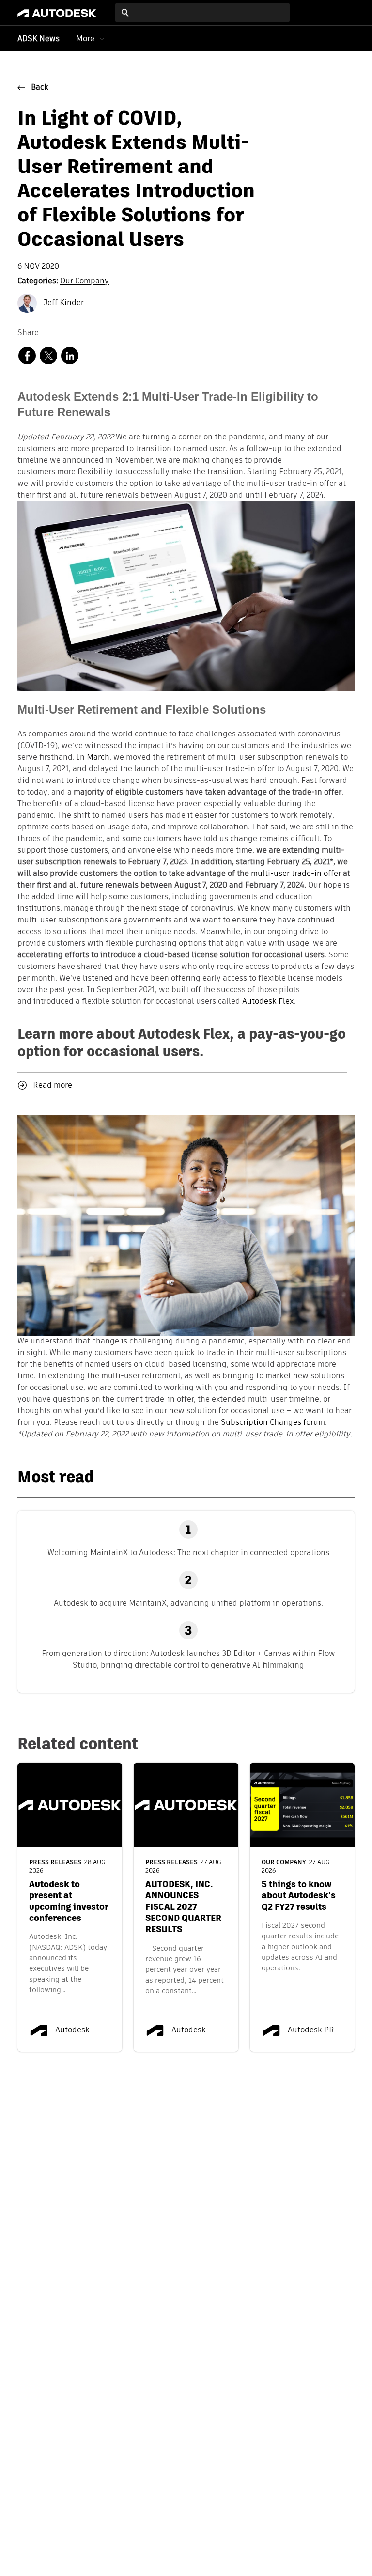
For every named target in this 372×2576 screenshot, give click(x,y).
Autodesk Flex (268, 1002)
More (85, 39)
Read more (53, 1086)
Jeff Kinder (63, 303)
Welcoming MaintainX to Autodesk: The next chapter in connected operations (188, 1553)
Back (40, 88)
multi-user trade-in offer (296, 874)
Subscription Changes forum (273, 1423)
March (98, 758)
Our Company (85, 281)
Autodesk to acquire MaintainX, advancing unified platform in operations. (188, 1603)
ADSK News (39, 39)
